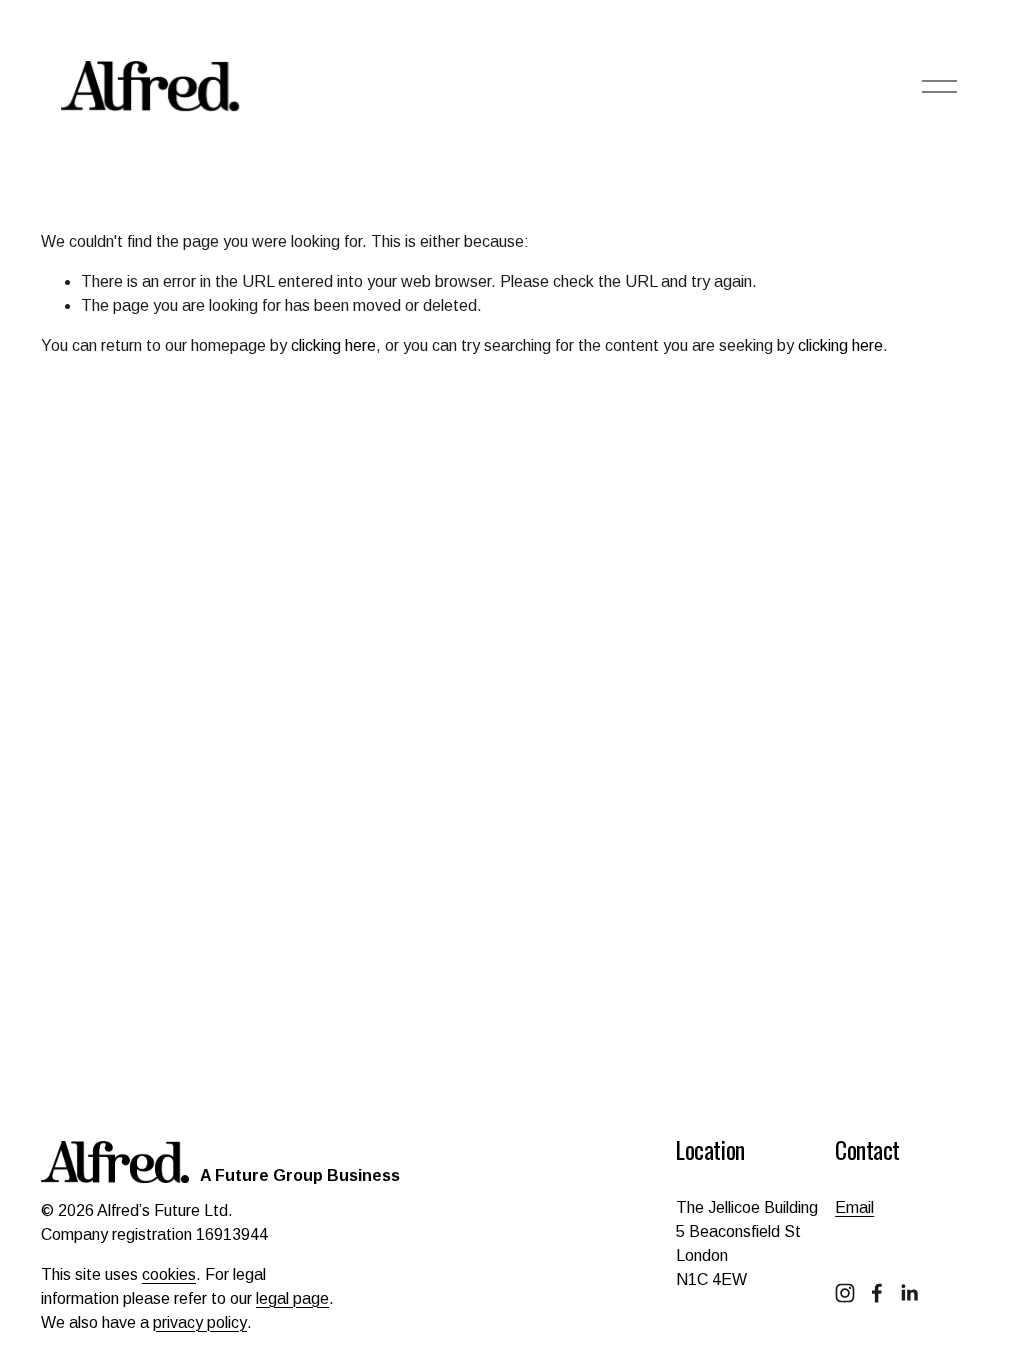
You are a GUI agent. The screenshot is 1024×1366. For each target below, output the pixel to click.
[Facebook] (877, 1293)
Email (854, 1207)
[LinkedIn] (909, 1293)
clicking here (333, 345)
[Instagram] (845, 1293)
